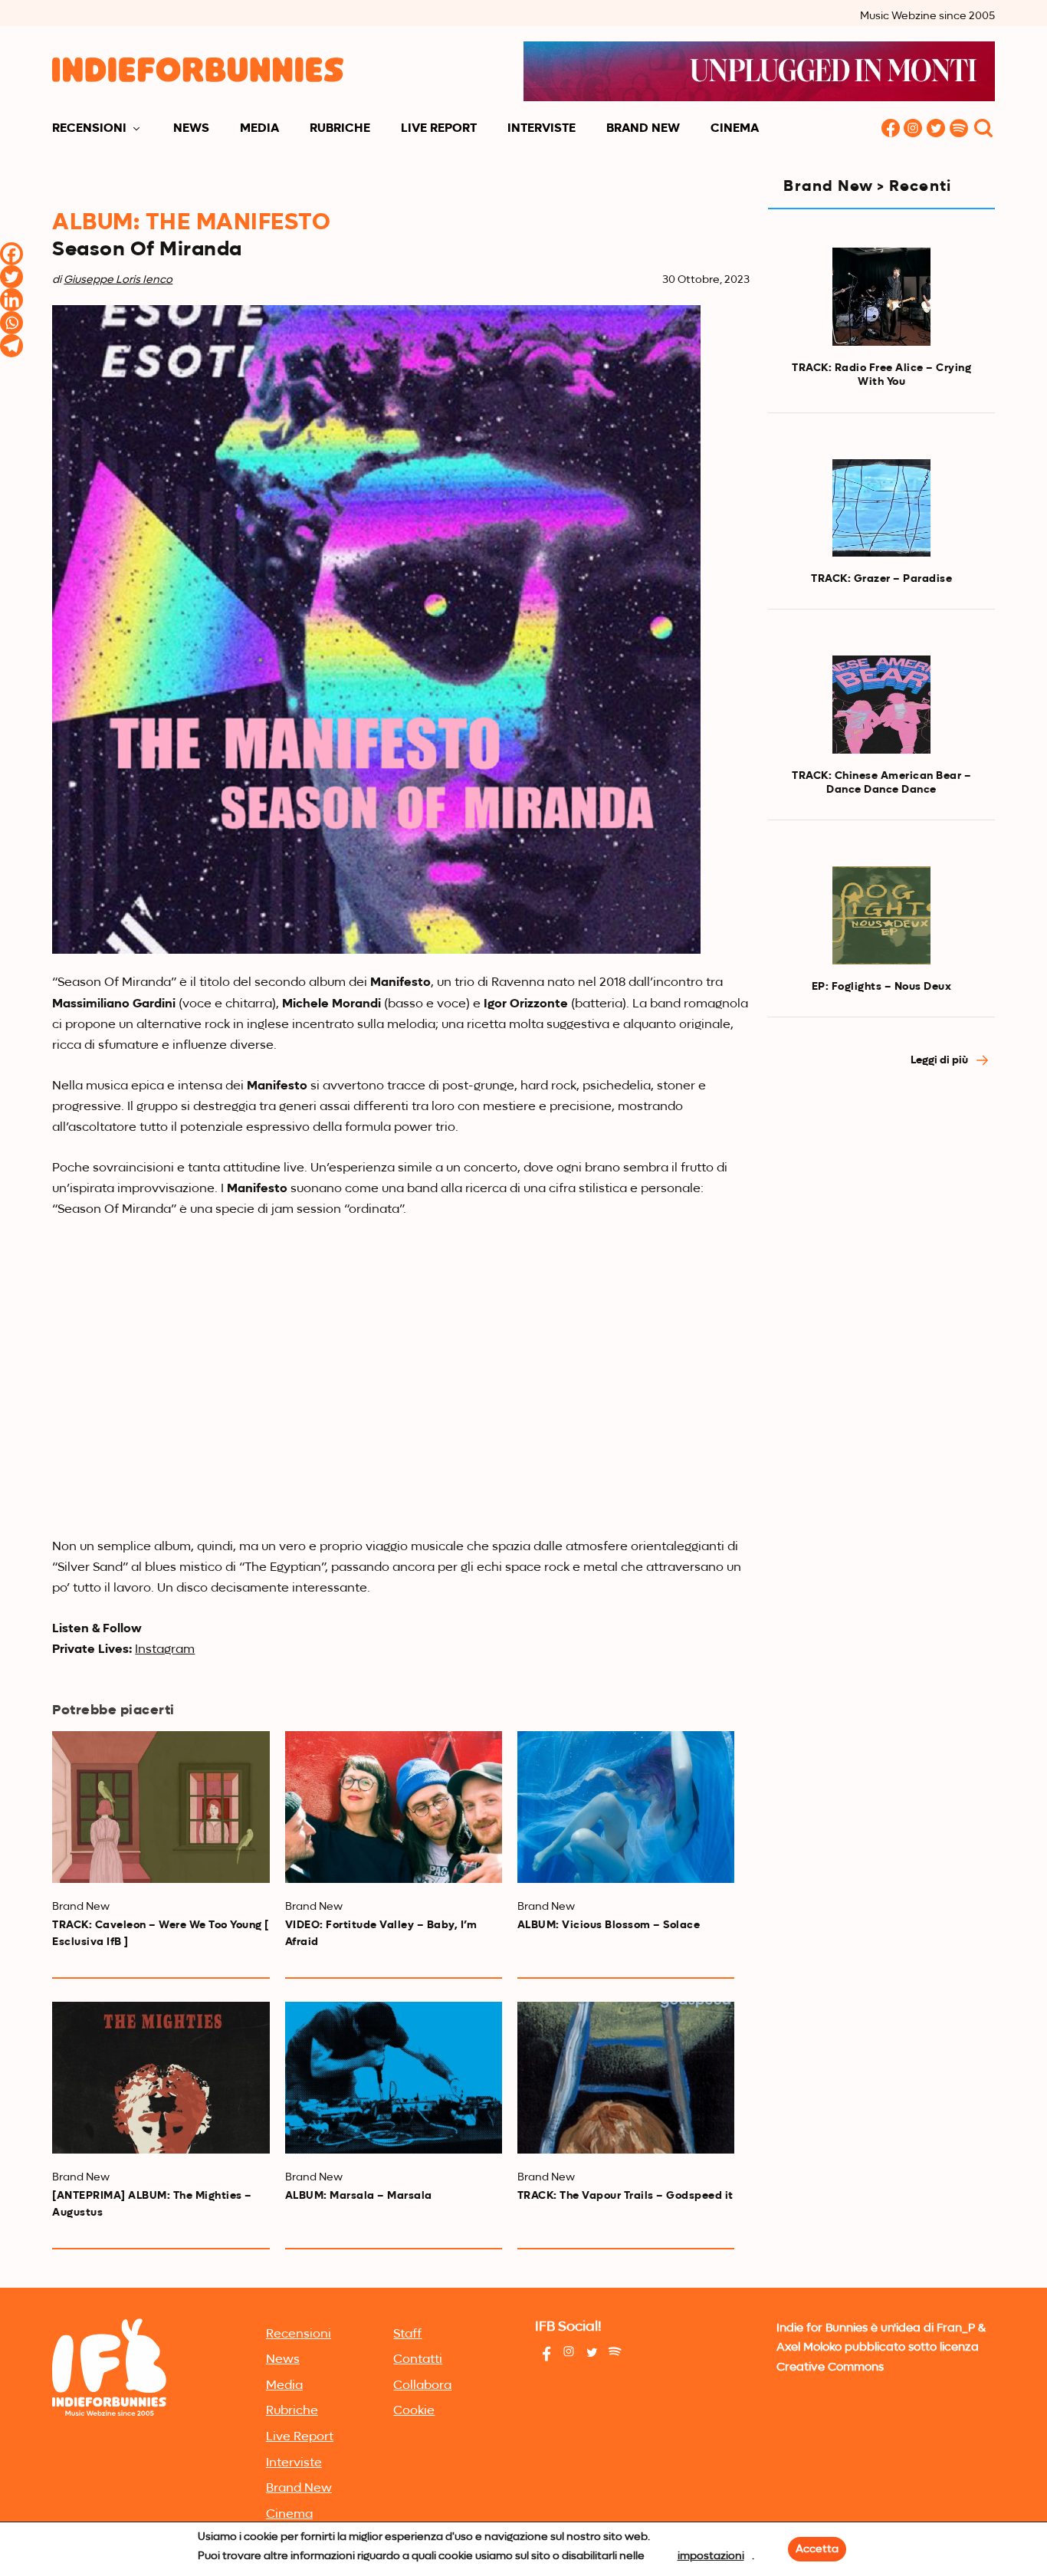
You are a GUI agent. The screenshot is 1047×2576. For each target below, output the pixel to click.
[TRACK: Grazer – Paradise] (881, 508)
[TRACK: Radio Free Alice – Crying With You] (881, 297)
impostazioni (711, 2556)
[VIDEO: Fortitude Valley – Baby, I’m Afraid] (394, 1807)
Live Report (439, 129)
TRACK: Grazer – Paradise (881, 579)
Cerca (983, 129)
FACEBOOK (891, 129)
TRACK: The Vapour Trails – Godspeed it (625, 2196)
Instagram (165, 1650)
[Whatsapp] (11, 323)
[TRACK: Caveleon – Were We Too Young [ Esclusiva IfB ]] (161, 1807)
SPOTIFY (960, 129)
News (191, 129)
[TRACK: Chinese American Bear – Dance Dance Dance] (881, 705)
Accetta (817, 2549)
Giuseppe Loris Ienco (118, 280)
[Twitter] (11, 277)
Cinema (735, 129)
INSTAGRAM (914, 129)
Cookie (414, 2411)
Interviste (542, 129)
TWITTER (937, 129)
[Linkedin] (11, 300)
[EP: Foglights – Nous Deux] (881, 915)
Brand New (643, 129)
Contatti (418, 2360)
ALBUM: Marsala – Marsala (359, 2196)
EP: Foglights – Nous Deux (882, 987)
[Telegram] (11, 346)
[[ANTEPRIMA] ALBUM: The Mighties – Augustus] (161, 2078)
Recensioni (89, 129)
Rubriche (340, 129)
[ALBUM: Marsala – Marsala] (394, 2078)
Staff (407, 2334)
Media (259, 129)
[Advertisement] (881, 1341)
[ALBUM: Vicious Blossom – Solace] (626, 1807)
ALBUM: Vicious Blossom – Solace (609, 1925)
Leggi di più (940, 1060)
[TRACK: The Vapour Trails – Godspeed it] (626, 2078)
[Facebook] (11, 254)
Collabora (422, 2386)
